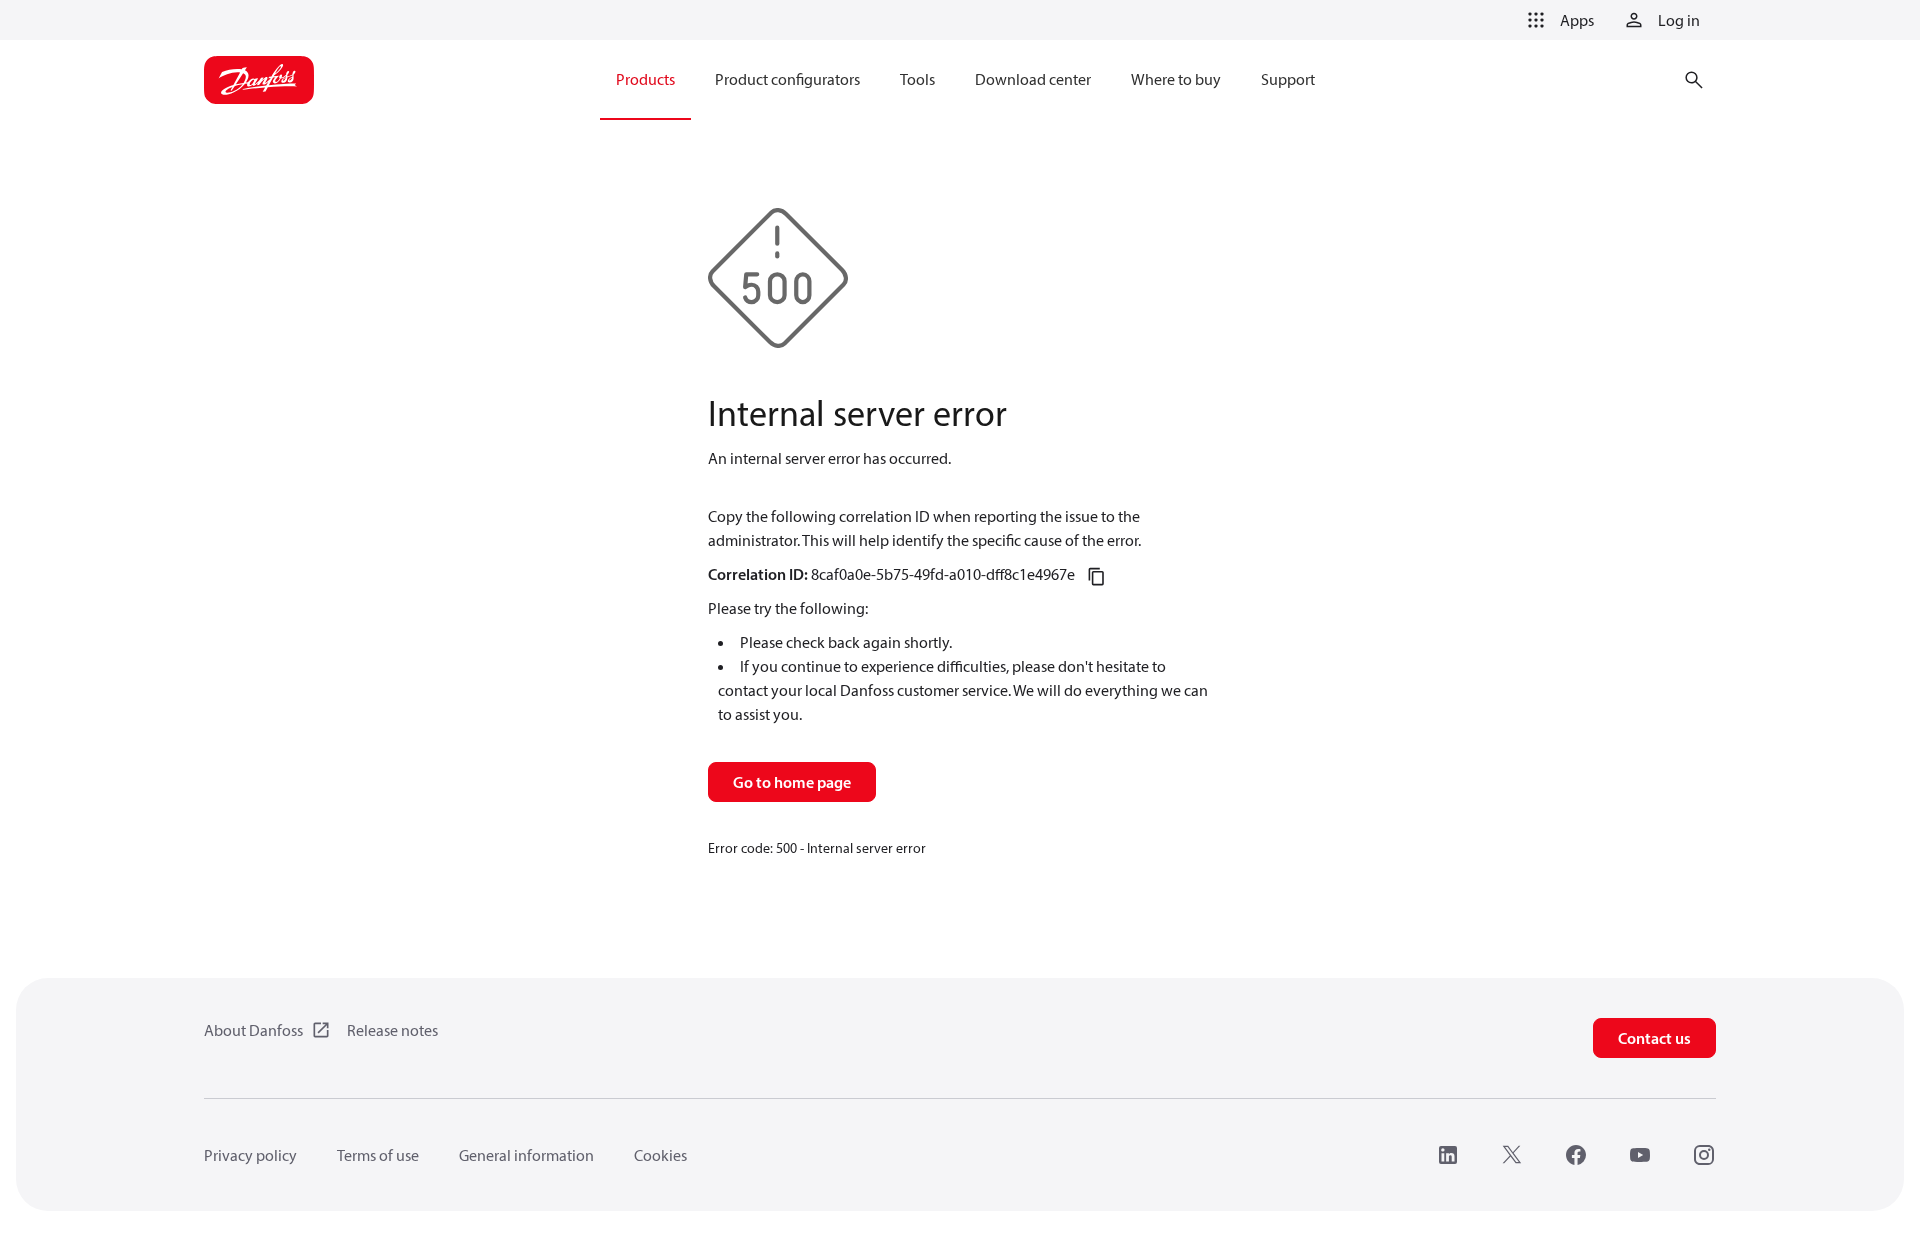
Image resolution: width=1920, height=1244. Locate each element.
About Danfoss (253, 1030)
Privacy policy (250, 1155)
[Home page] (259, 80)
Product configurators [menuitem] (787, 79)
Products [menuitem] (645, 79)
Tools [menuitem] (917, 79)
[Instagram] (1704, 1155)
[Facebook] (1576, 1155)
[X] (1512, 1155)
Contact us (1654, 1038)
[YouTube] (1640, 1155)
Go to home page (792, 782)
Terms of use (378, 1155)
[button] (1557, 20)
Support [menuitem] (1288, 79)
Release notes (392, 1030)
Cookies (660, 1155)
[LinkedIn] (1448, 1155)
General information (526, 1155)
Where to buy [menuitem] (1176, 79)
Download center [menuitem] (1033, 79)
